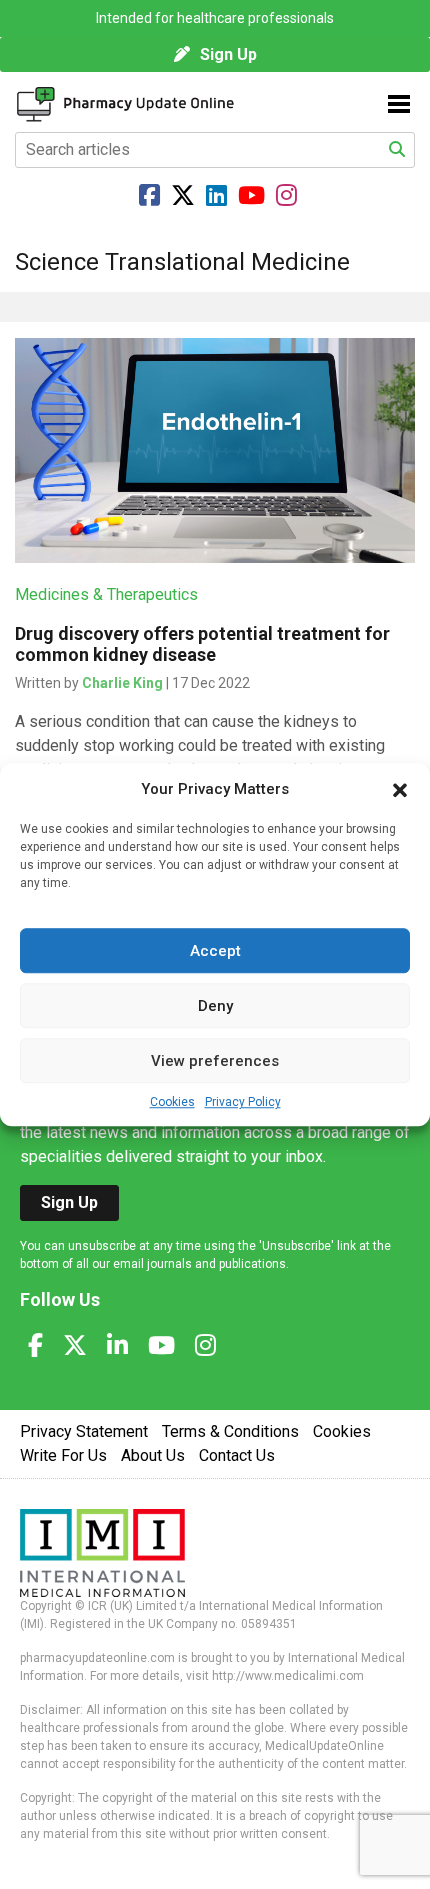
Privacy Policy (243, 1102)
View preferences (215, 1061)
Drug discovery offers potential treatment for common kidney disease (202, 644)
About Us (153, 1455)
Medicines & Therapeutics (106, 594)
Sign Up (228, 54)
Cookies (172, 1102)
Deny (215, 1006)
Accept (215, 951)
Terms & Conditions (230, 1431)
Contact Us (237, 1455)
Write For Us (63, 1455)
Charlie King (122, 683)
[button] (400, 789)
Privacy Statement (84, 1431)
